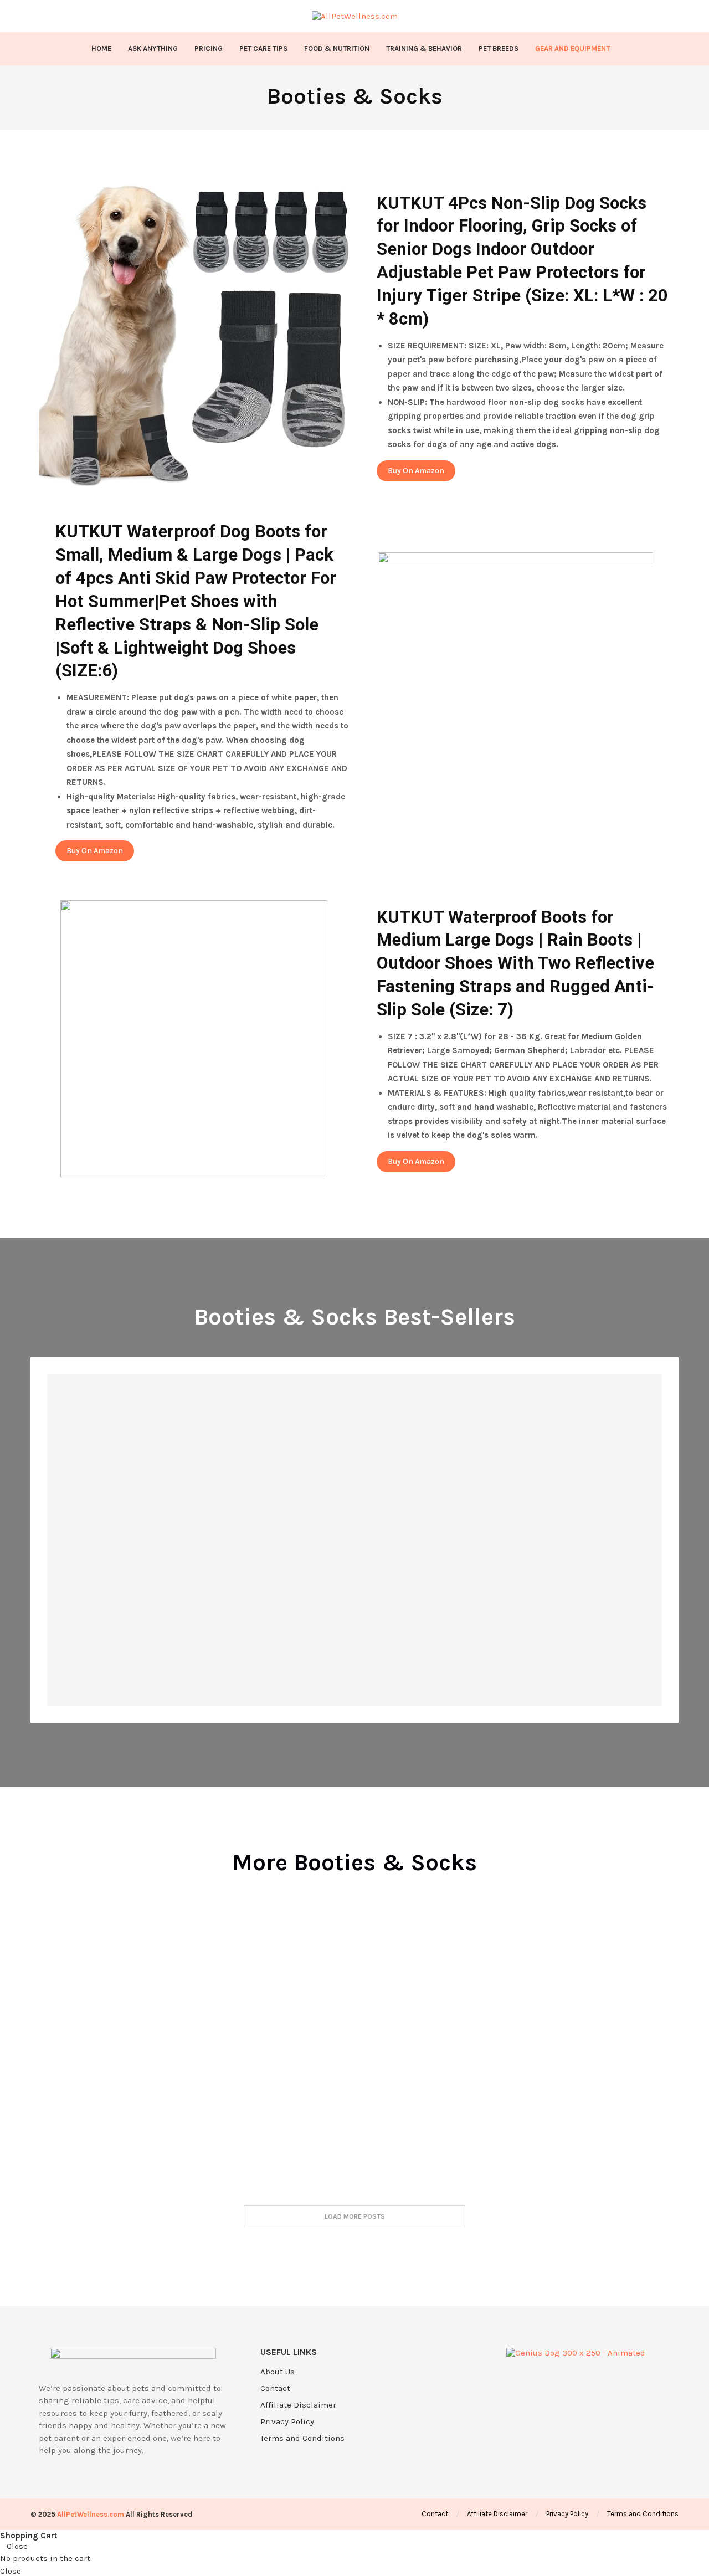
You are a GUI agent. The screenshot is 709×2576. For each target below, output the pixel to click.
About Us (278, 2372)
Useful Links (289, 2352)
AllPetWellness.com (91, 2514)
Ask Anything (153, 48)
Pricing (209, 48)
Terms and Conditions (302, 2438)
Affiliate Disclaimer (298, 2405)
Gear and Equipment (572, 48)
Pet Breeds (499, 48)
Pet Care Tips (263, 48)
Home (101, 48)
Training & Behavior (424, 48)
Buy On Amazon (416, 471)
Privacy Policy (287, 2422)
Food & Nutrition (337, 48)
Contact (275, 2388)
